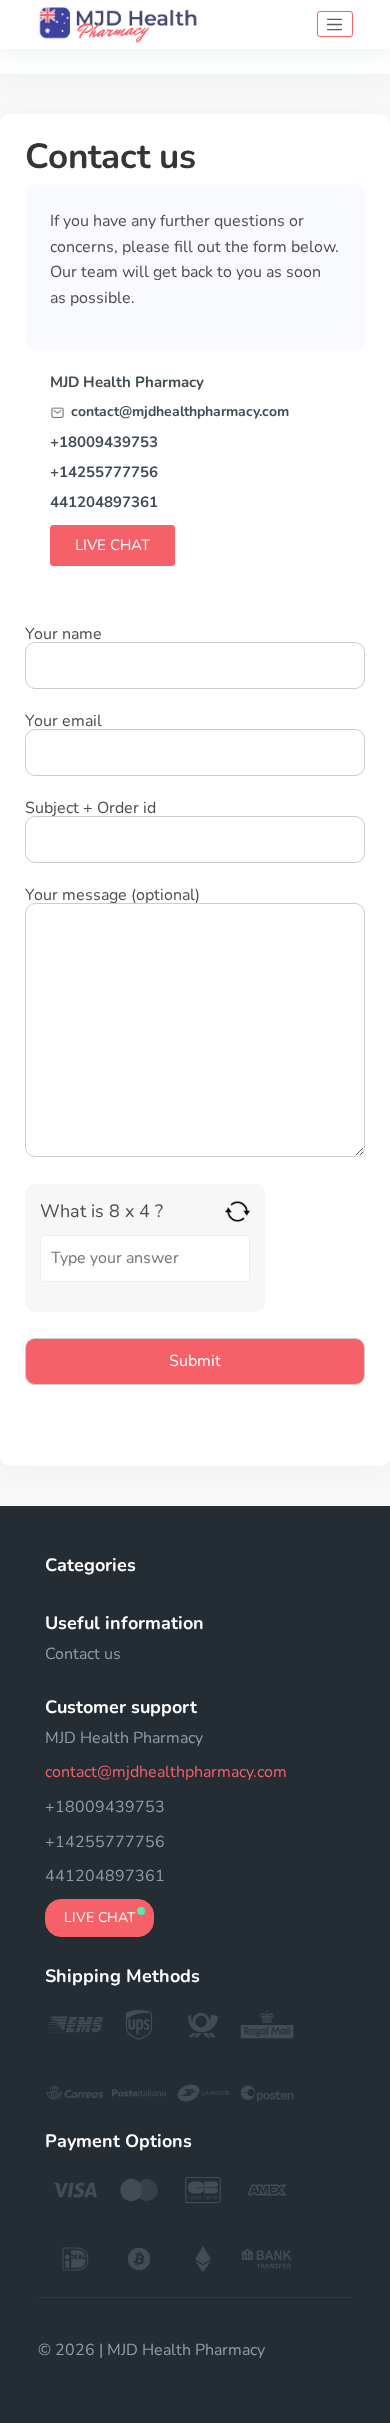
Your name (63, 635)
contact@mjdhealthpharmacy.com (180, 412)
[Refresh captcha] (237, 1211)
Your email (63, 722)
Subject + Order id (90, 809)
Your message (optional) (112, 896)
